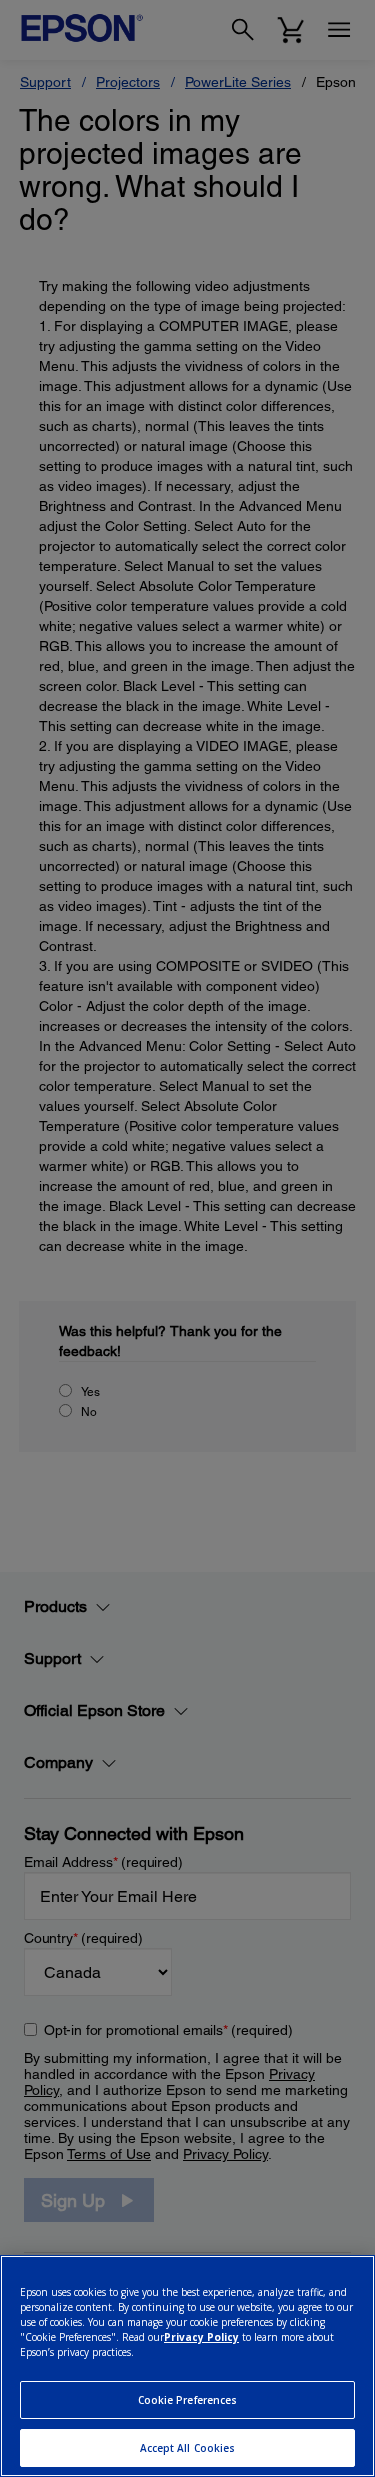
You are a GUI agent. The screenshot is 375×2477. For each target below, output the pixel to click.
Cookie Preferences (188, 2400)
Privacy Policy (201, 2337)
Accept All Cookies (188, 2448)
